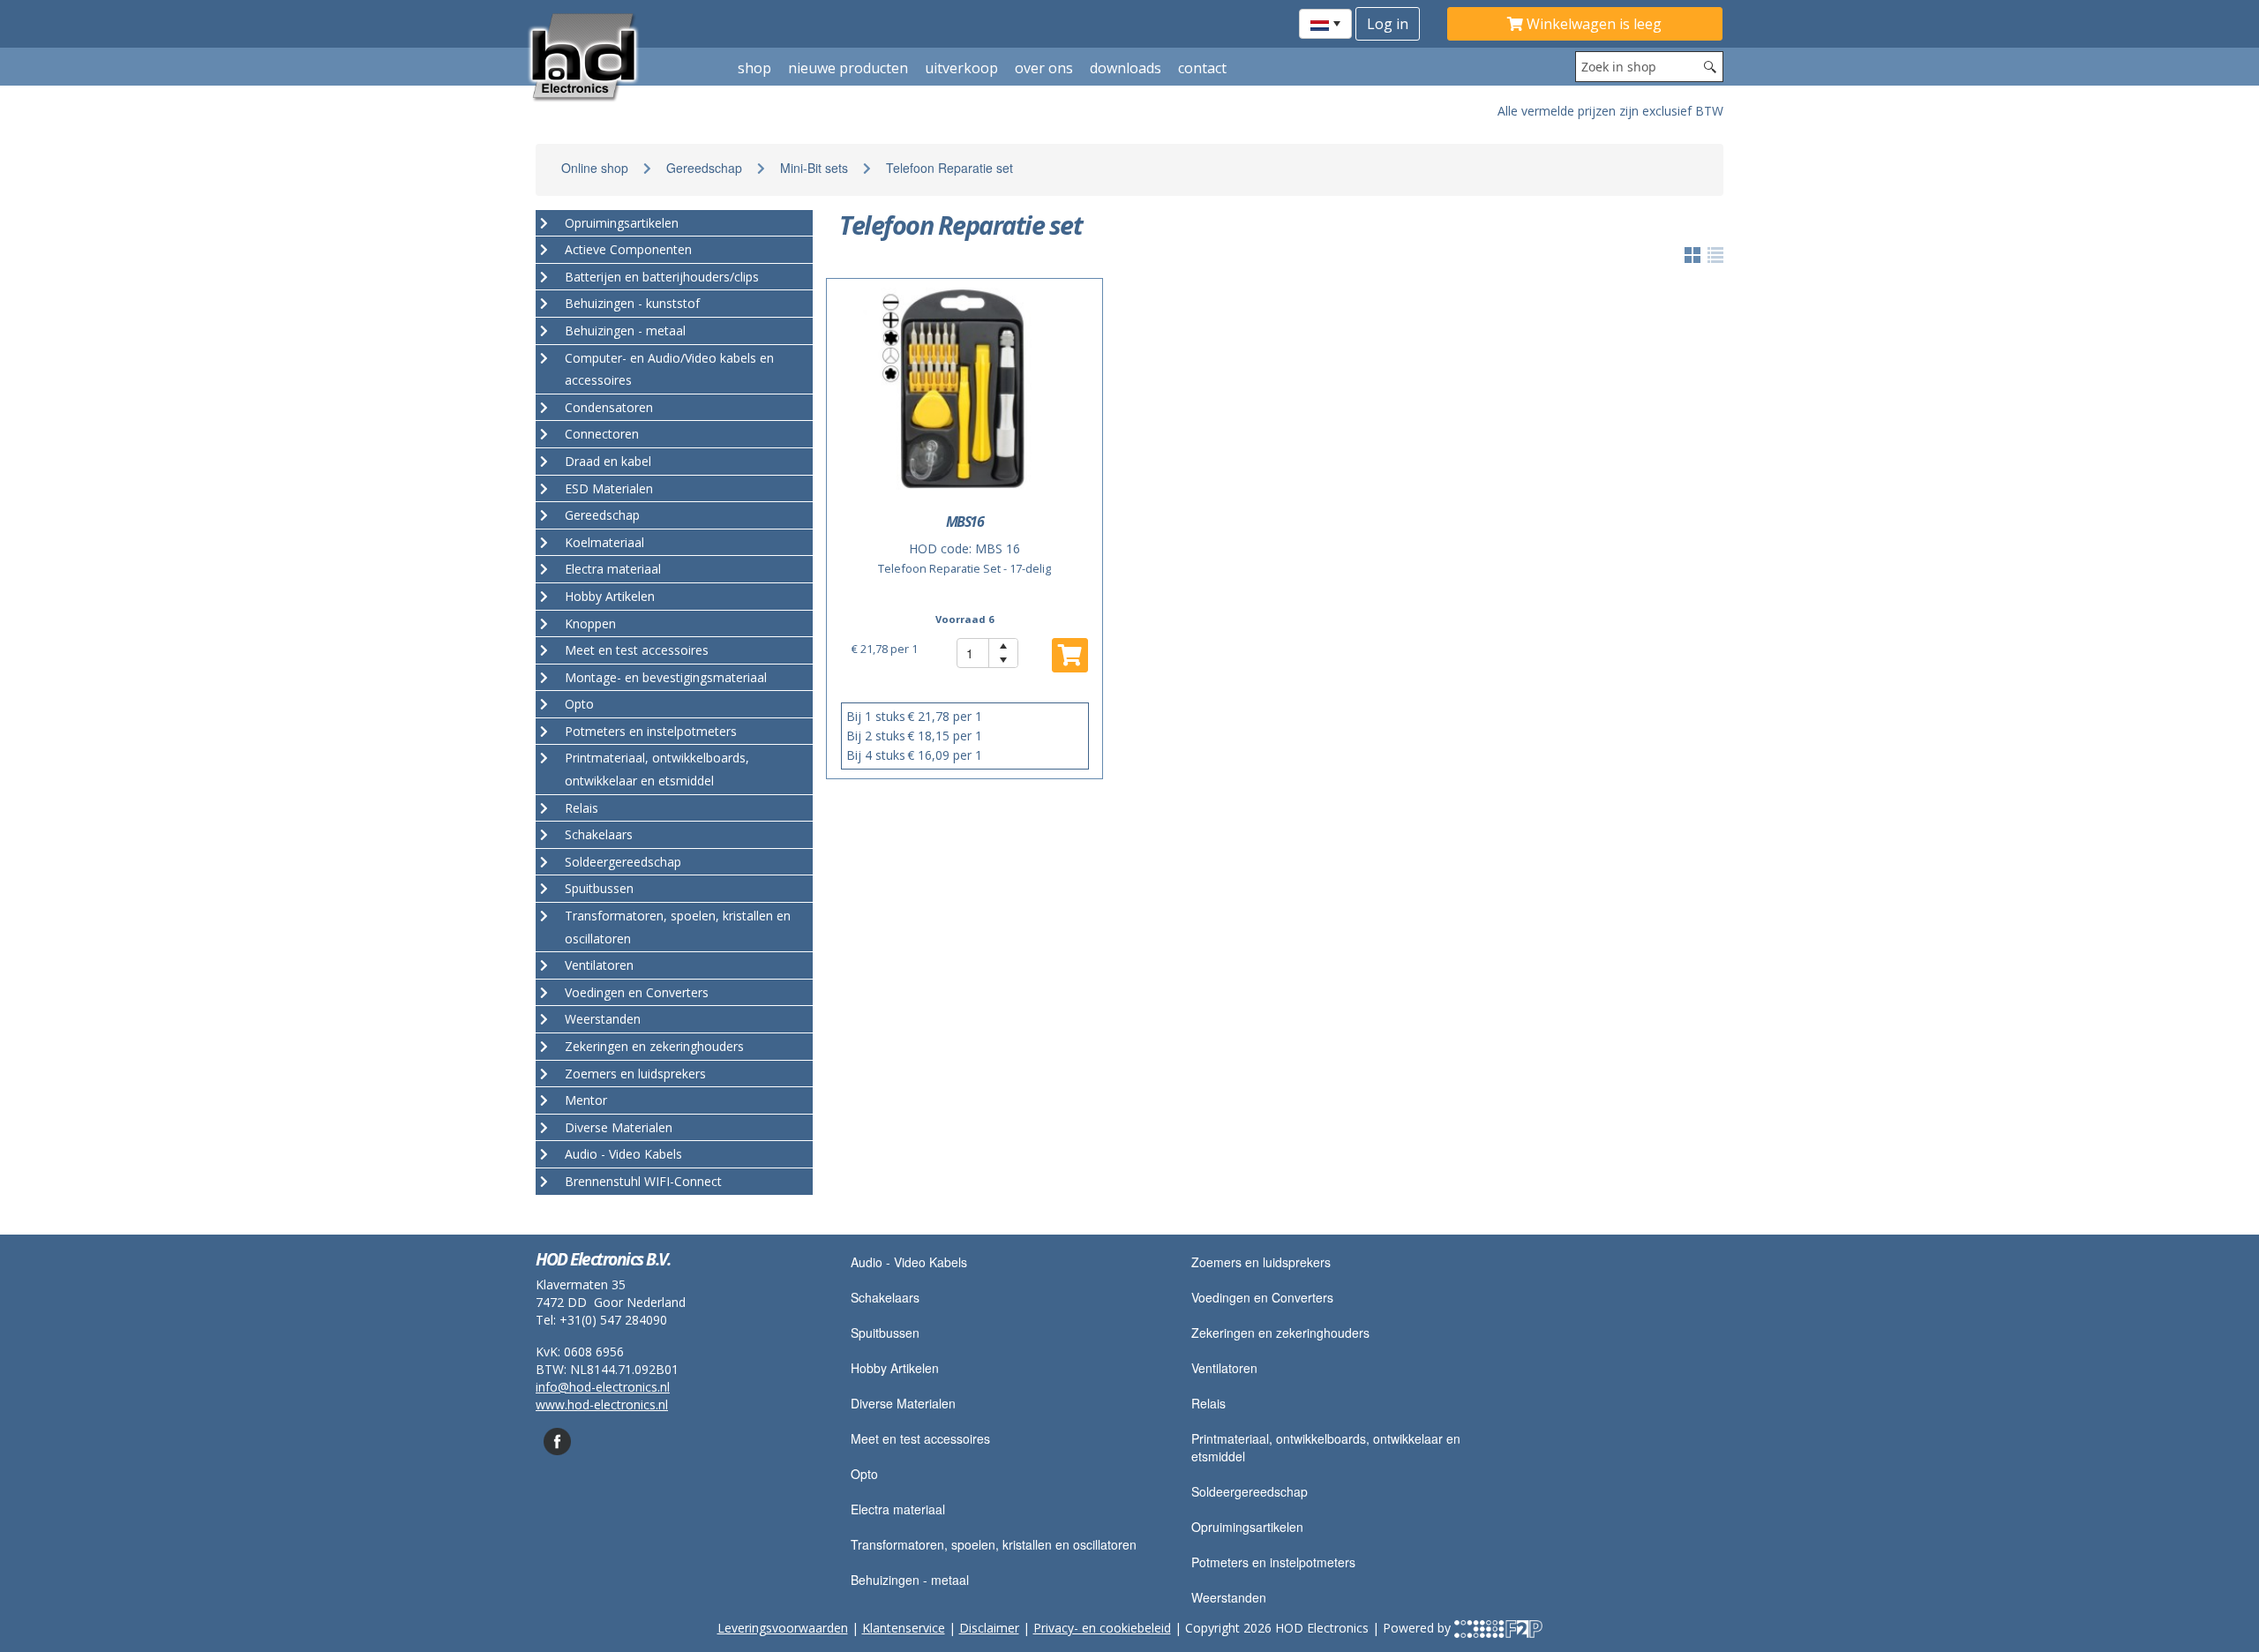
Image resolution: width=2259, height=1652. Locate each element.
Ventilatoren (1224, 1368)
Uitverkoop (961, 68)
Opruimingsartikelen (1247, 1527)
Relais (1208, 1403)
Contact (1202, 68)
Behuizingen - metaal (910, 1580)
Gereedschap (704, 168)
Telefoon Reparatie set (949, 168)
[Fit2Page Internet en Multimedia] (1498, 1628)
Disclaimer (989, 1628)
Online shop (595, 168)
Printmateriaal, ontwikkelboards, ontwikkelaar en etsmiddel (1326, 1447)
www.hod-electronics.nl (602, 1404)
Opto (864, 1474)
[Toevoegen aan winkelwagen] (1070, 655)
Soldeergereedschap (1250, 1491)
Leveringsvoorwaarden (783, 1628)
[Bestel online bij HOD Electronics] (623, 56)
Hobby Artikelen (895, 1368)
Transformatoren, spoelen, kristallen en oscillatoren (994, 1544)
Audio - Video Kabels (909, 1262)
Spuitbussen (885, 1333)
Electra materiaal (898, 1509)
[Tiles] (1692, 255)
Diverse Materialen (903, 1403)
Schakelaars (885, 1297)
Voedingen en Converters (1262, 1297)
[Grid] (1715, 255)
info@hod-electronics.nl (603, 1387)
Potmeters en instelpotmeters (1273, 1562)
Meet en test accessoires (920, 1438)
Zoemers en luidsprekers (1261, 1262)
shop (754, 68)
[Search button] (1710, 67)
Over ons (1044, 68)
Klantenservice (904, 1628)
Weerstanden (1229, 1597)
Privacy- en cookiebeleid (1102, 1628)
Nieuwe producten (848, 68)
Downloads (1126, 68)
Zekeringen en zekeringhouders (1280, 1333)
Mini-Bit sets (814, 168)
